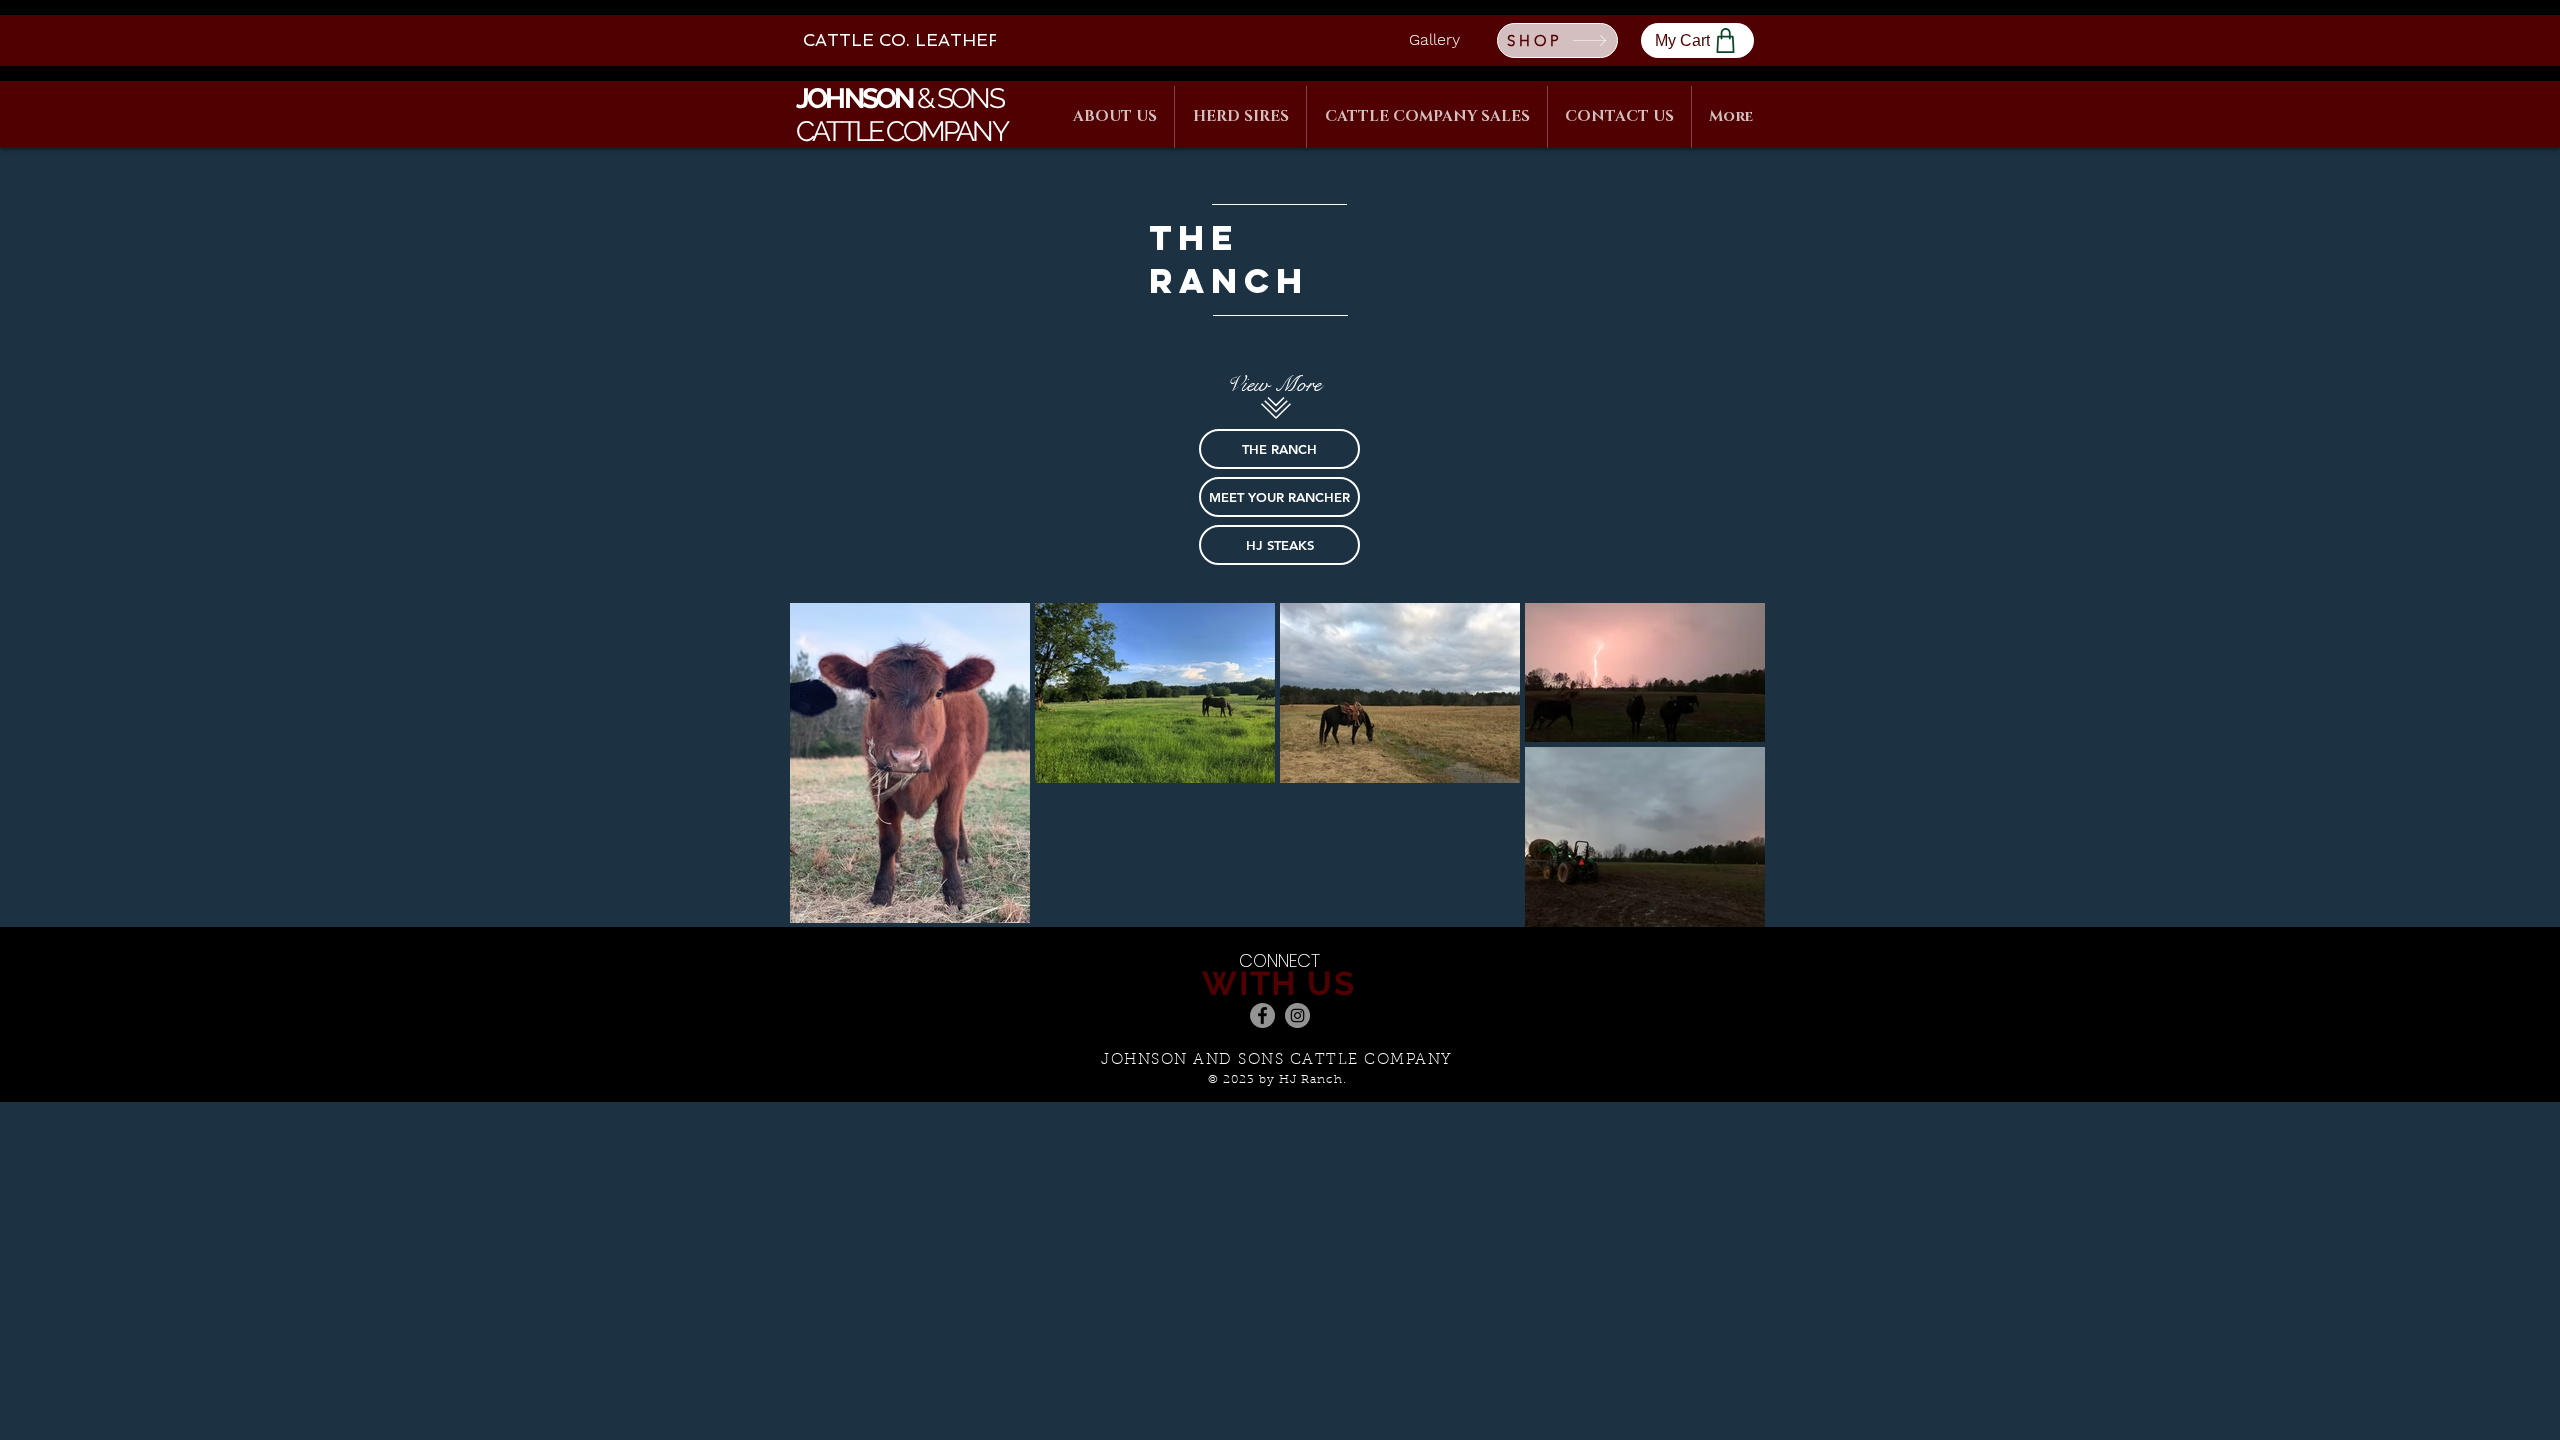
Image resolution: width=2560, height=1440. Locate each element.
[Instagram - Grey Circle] (1297, 1015)
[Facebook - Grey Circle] (1262, 1015)
